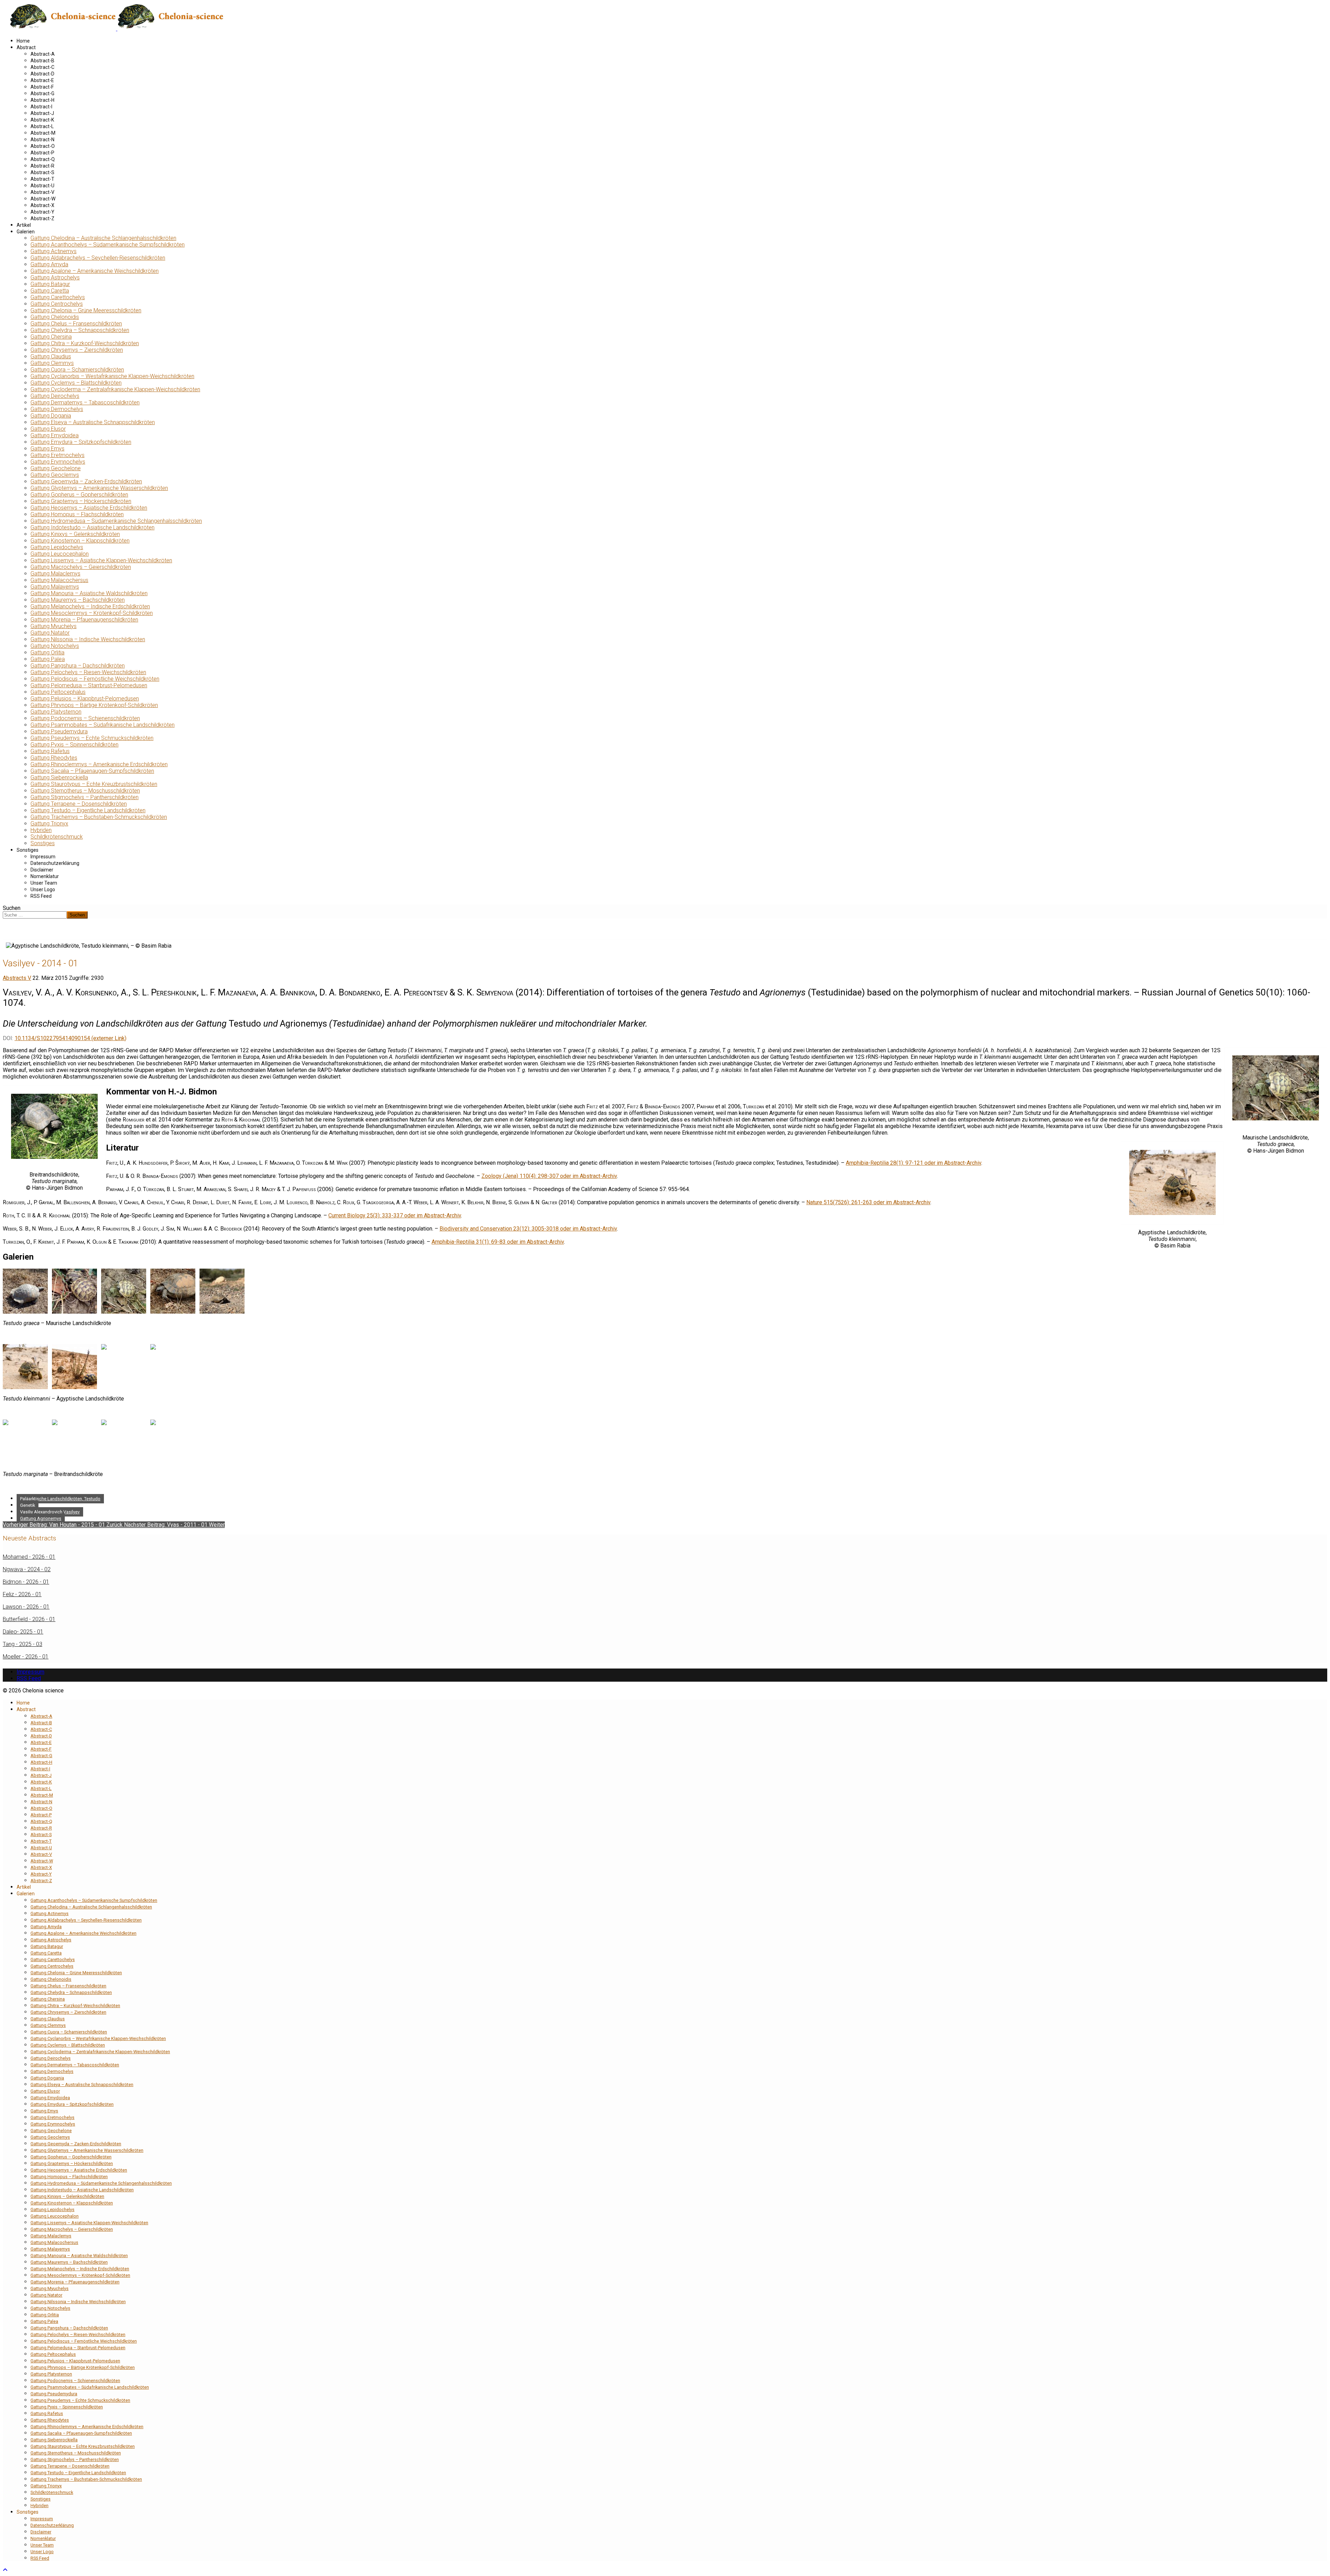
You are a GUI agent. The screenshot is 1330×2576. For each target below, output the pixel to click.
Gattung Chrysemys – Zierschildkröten (77, 350)
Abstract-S (42, 172)
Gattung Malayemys (55, 587)
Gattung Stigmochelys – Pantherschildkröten (85, 797)
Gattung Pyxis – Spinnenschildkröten (74, 745)
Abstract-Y (42, 212)
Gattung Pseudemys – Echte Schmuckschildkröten (92, 738)
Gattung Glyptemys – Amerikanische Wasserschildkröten (99, 488)
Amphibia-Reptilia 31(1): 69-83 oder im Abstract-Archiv (498, 1242)
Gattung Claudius (51, 356)
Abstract (26, 47)
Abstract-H (42, 100)
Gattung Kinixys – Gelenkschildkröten (75, 534)
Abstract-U (42, 186)
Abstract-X (42, 205)
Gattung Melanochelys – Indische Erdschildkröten (90, 606)
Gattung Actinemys (54, 251)
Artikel (24, 225)
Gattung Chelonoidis (55, 317)
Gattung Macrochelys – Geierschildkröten (81, 567)
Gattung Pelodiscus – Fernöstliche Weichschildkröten (95, 679)
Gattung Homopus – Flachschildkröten (77, 514)
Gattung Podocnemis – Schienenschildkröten (85, 718)
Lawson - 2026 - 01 (26, 1607)
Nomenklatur (45, 876)
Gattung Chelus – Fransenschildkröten (76, 324)
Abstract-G (42, 93)
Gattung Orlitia (47, 652)
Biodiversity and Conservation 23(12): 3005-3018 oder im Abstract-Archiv (528, 1229)
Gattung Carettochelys (58, 297)
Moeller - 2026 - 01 (26, 1657)
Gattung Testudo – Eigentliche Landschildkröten (88, 810)
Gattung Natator (50, 633)
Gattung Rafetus (50, 751)
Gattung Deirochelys (55, 396)
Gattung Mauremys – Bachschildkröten (78, 600)
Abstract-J (42, 113)
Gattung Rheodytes (54, 758)
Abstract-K (42, 120)
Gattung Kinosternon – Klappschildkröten (80, 541)
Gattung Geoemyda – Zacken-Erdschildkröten (86, 481)
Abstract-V (42, 192)
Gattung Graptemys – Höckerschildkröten (81, 501)
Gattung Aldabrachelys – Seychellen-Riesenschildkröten (98, 258)
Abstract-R (42, 166)
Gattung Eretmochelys (57, 455)
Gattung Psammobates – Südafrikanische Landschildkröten (103, 725)
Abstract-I (41, 107)
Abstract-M (43, 133)
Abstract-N (42, 140)
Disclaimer (42, 870)
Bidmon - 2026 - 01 (26, 1582)
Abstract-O (43, 146)
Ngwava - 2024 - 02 (27, 1569)
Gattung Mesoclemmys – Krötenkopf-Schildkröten (92, 613)
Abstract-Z (42, 218)
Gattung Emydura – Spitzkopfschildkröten (81, 442)
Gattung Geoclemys (55, 475)
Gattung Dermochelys (57, 409)
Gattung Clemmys (52, 363)
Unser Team (44, 883)
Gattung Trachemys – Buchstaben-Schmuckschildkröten (99, 817)
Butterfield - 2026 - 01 (29, 1619)
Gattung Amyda (49, 264)
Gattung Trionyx (49, 824)
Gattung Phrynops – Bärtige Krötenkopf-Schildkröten (94, 705)
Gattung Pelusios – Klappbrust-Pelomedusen (85, 699)
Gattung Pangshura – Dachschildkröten (78, 666)
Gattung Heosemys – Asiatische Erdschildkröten (89, 508)
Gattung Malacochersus (59, 580)
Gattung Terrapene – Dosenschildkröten (79, 804)
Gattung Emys (47, 449)
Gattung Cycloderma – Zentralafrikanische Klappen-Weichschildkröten (115, 389)
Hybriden (41, 830)
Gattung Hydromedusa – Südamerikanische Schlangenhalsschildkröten (116, 521)
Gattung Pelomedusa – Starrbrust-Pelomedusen (89, 685)
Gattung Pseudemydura (59, 731)
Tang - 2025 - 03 (23, 1644)
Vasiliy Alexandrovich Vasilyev (50, 1512)
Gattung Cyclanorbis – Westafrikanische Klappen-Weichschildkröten (112, 376)
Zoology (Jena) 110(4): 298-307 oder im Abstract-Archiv (549, 1176)
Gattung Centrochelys (57, 304)
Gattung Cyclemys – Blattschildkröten (76, 383)
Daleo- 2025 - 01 (23, 1632)
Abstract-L (42, 126)
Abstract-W (43, 199)
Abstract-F (42, 87)
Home (23, 41)
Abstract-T (42, 179)
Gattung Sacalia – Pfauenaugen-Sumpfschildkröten (92, 771)
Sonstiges (43, 843)
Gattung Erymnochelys (58, 462)
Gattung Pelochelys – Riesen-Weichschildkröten (88, 672)
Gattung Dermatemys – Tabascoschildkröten (85, 402)
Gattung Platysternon (56, 712)
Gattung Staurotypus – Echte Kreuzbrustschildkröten (94, 784)
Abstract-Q (43, 159)
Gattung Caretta (50, 291)
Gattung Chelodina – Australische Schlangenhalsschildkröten (103, 238)
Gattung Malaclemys (55, 574)
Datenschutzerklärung (55, 863)
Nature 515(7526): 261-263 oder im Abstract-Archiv (868, 1202)
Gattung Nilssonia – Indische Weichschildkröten (88, 639)
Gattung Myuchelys (54, 626)
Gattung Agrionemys (41, 1518)
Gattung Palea (48, 659)
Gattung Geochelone (56, 468)
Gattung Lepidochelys (57, 547)
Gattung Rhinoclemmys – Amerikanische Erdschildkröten (99, 764)
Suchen (12, 908)
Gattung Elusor (48, 429)
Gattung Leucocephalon (60, 554)
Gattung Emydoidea (55, 435)
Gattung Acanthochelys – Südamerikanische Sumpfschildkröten (108, 245)
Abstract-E (42, 80)
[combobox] (35, 915)
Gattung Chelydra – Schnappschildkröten (80, 330)
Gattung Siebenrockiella (59, 777)
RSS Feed (41, 896)
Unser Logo (43, 889)
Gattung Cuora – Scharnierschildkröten (77, 370)
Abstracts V (17, 978)
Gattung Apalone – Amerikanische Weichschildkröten (95, 271)
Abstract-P (42, 153)
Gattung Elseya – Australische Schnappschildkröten (93, 422)
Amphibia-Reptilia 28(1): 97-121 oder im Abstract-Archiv (914, 1163)
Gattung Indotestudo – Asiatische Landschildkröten (92, 527)
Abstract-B (42, 61)
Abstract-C (42, 67)
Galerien (26, 232)
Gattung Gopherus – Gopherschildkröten (79, 495)
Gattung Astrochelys (55, 278)
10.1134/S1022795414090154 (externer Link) (70, 1038)
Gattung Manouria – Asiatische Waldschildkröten (89, 593)
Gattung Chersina (51, 337)
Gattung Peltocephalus (58, 692)
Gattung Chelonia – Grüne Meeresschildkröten (86, 310)
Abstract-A (43, 54)
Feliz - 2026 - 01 (22, 1594)
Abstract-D (42, 74)
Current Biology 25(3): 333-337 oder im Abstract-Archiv (395, 1215)
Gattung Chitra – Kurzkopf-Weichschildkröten (85, 343)
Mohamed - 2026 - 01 (29, 1557)
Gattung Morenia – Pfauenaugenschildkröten (84, 620)
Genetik (28, 1505)
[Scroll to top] (5, 2570)
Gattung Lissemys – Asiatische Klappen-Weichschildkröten (101, 560)
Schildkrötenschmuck (57, 837)
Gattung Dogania (51, 416)
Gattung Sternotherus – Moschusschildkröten (85, 791)
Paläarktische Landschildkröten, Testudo (60, 1499)
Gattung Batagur (50, 284)
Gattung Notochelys (55, 646)
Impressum (43, 857)
